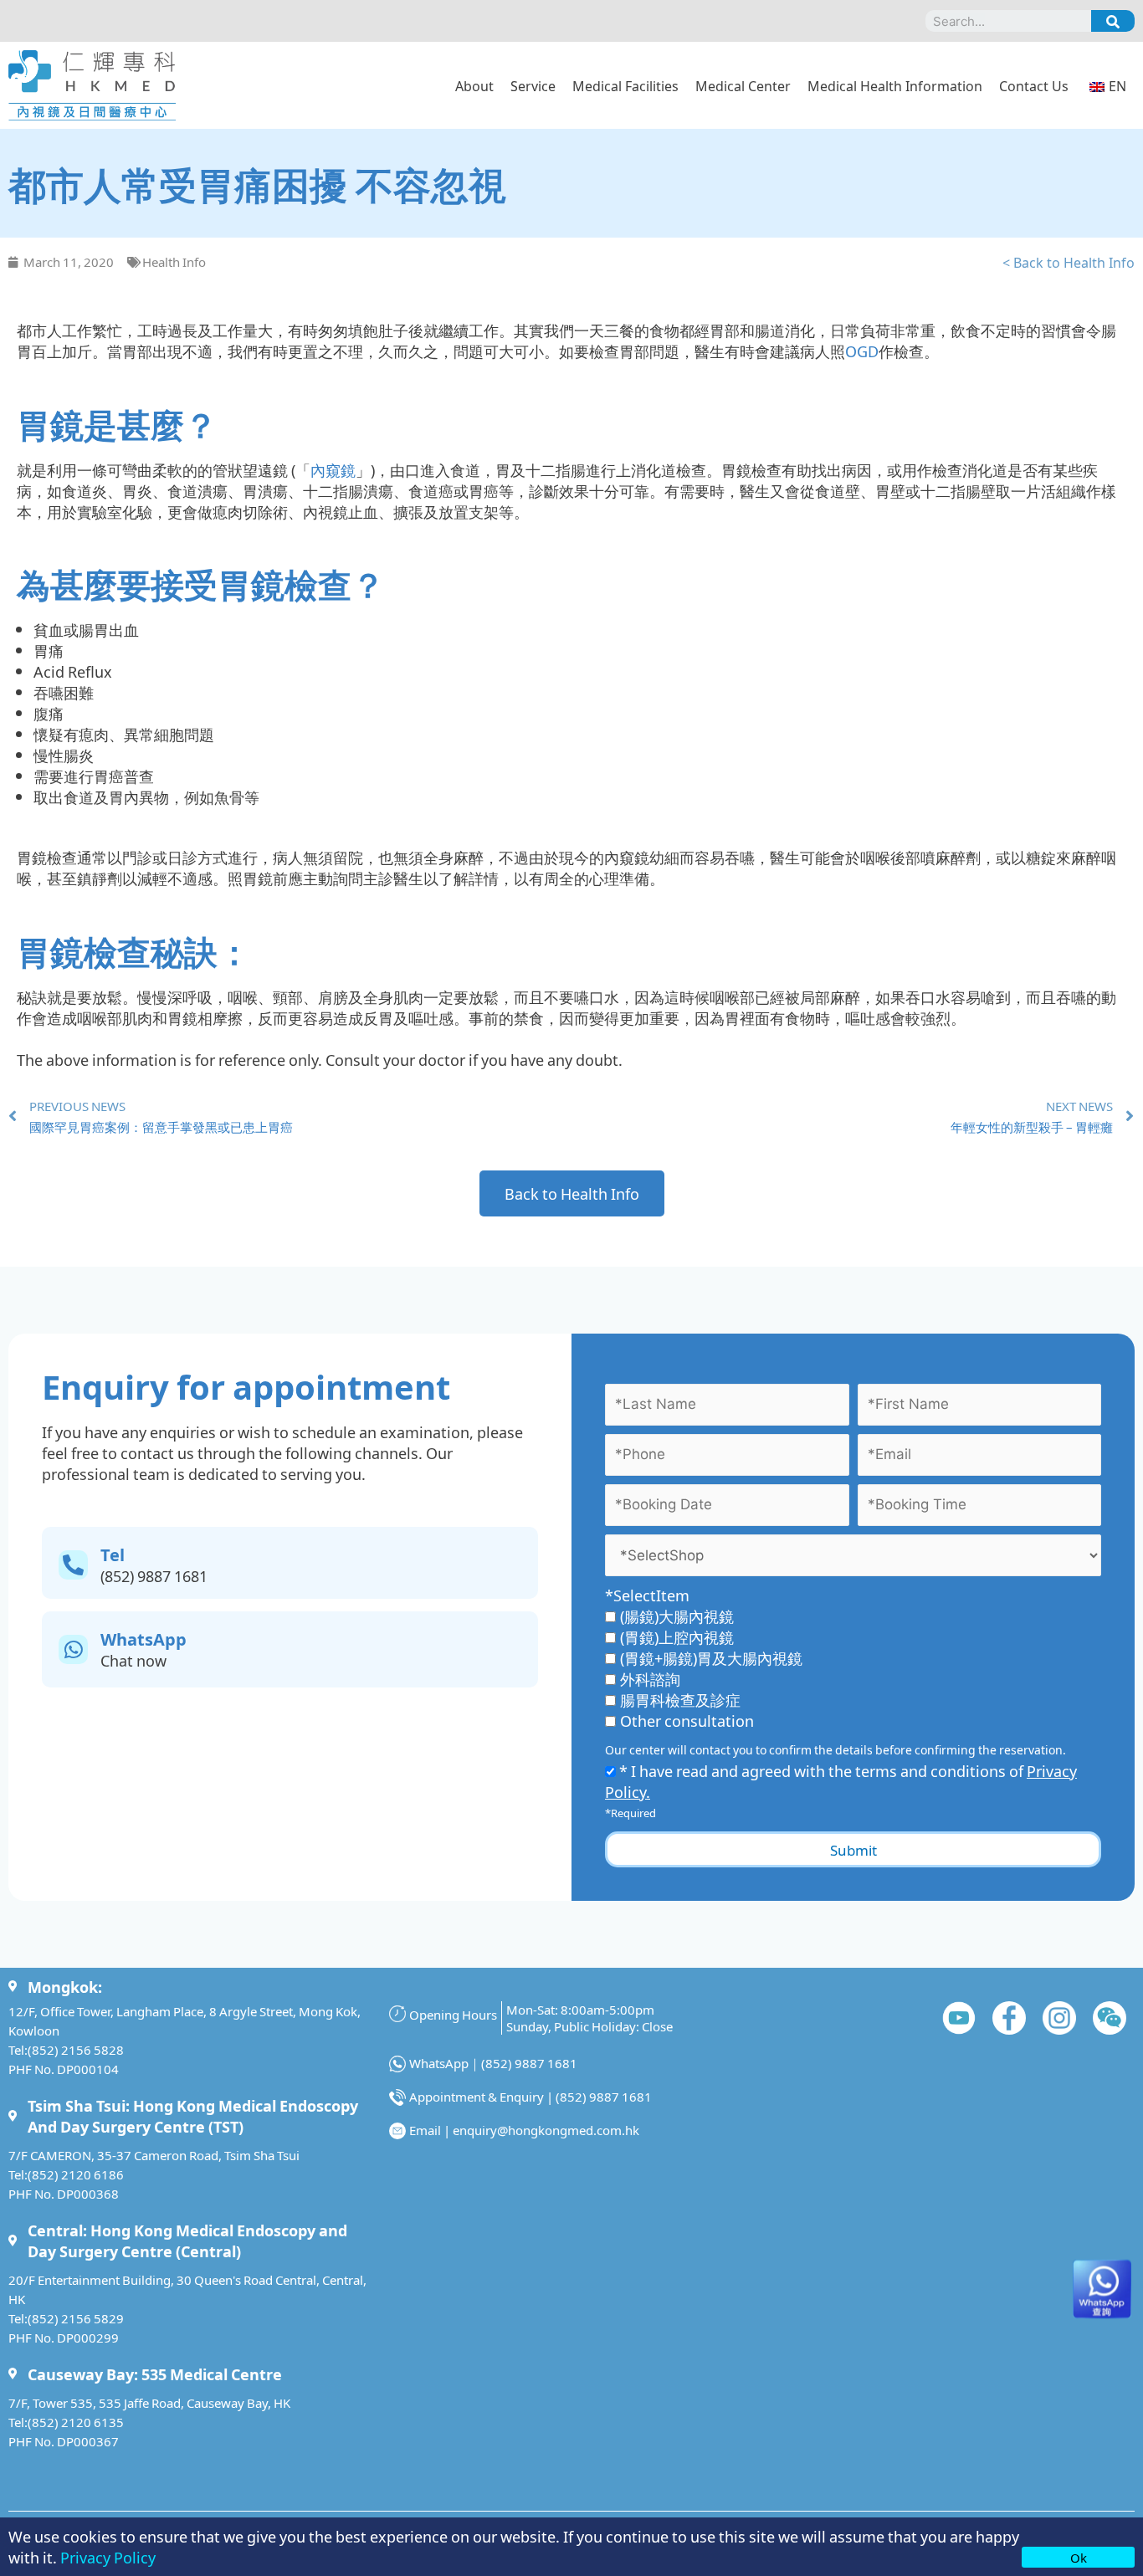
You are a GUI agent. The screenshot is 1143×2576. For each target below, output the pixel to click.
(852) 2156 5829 (76, 2318)
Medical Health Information (895, 85)
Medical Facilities (625, 85)
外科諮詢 (650, 1678)
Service (533, 85)
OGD (862, 351)
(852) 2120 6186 (76, 2174)
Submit (853, 1849)
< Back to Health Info (1069, 262)
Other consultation (687, 1720)
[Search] (1113, 21)
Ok (1079, 2557)
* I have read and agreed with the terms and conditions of (841, 1781)
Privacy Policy (108, 2557)
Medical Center (743, 85)
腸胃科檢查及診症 (680, 1699)
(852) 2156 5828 (76, 2049)
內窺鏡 (333, 469)
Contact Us (1034, 85)
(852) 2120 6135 (76, 2422)
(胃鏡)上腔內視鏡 (677, 1636)
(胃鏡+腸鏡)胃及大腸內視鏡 (711, 1657)
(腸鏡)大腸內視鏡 (677, 1616)
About (474, 85)
